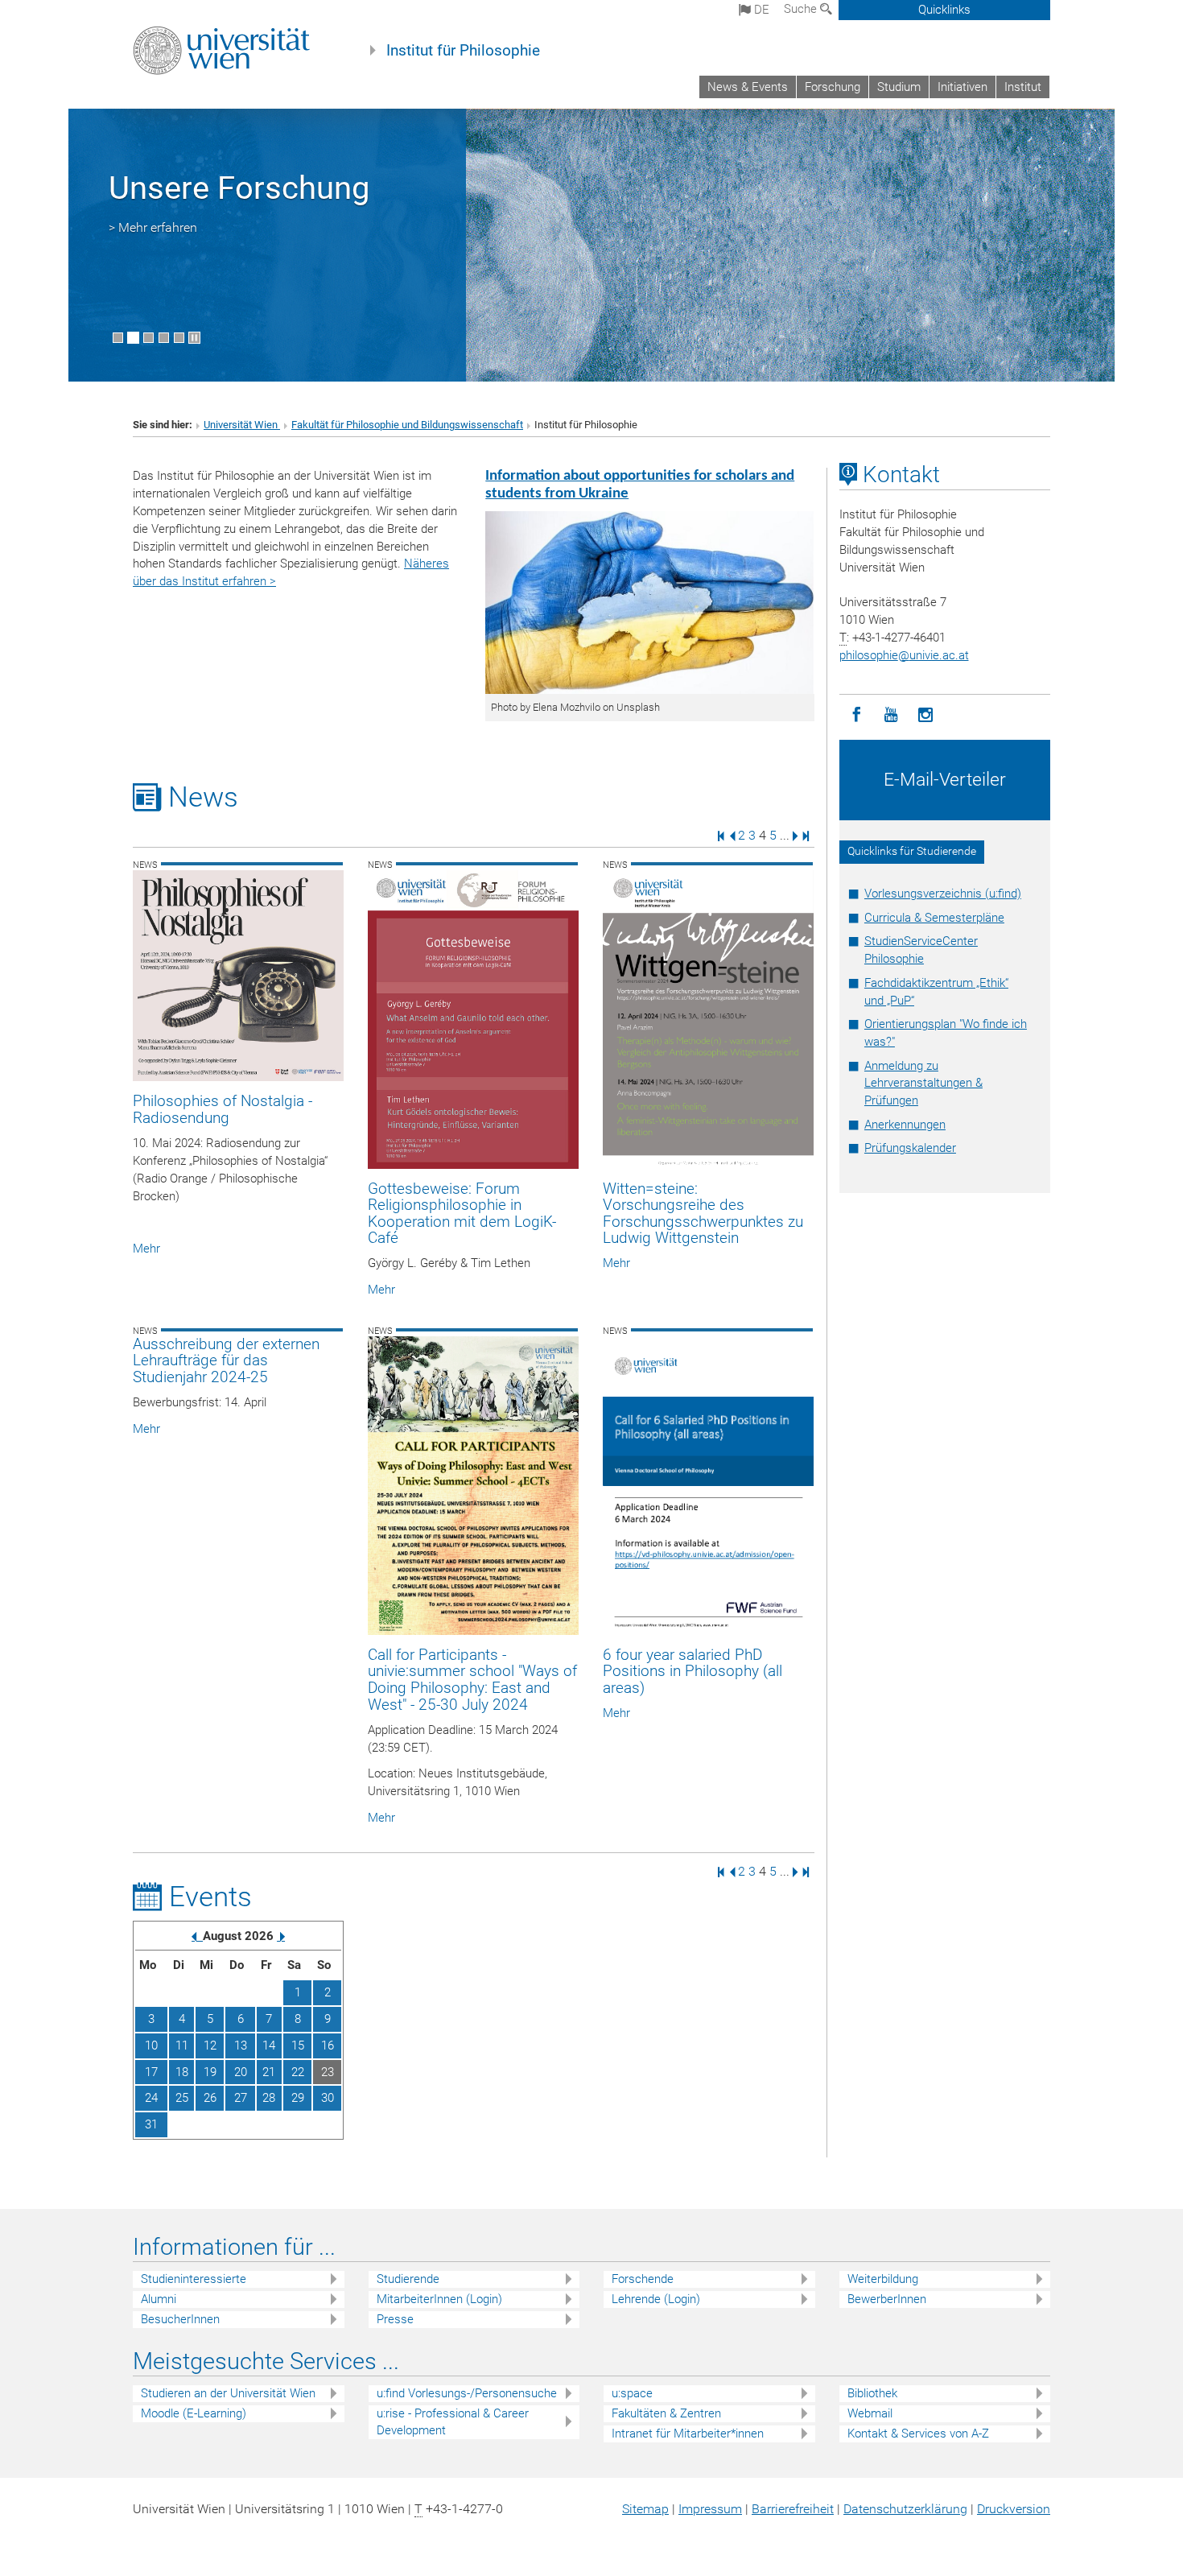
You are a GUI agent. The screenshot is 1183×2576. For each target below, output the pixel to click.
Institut (1023, 87)
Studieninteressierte (194, 2279)
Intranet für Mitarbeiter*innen (688, 2434)
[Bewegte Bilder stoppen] (194, 338)
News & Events (748, 87)
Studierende (408, 2279)
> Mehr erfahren (153, 227)
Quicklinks (944, 10)
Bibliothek (872, 2393)
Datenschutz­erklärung (905, 2509)
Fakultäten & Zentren (666, 2413)
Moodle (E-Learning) (194, 2413)
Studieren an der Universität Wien (228, 2393)
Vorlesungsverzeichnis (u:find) (943, 894)
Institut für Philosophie (463, 51)
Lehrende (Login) (656, 2299)
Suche (802, 9)
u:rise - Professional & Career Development (453, 2422)
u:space (632, 2393)
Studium (899, 87)
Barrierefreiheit (793, 2509)
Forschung (833, 87)
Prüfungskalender (910, 1148)
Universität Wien (242, 425)
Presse (395, 2319)
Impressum (710, 2509)
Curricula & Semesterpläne (934, 918)
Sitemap (645, 2509)
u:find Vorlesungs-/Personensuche (467, 2393)
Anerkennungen (905, 1125)
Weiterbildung (883, 2279)
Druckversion (1014, 2509)
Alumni (159, 2299)
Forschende (643, 2279)
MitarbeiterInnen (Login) (439, 2299)
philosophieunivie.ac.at (904, 655)
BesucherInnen (180, 2319)
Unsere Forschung (239, 188)
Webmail (870, 2413)
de (760, 10)
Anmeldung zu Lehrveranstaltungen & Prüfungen (923, 1084)
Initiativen (962, 87)
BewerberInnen (887, 2299)
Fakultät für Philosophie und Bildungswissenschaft (407, 425)
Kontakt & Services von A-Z (918, 2434)
